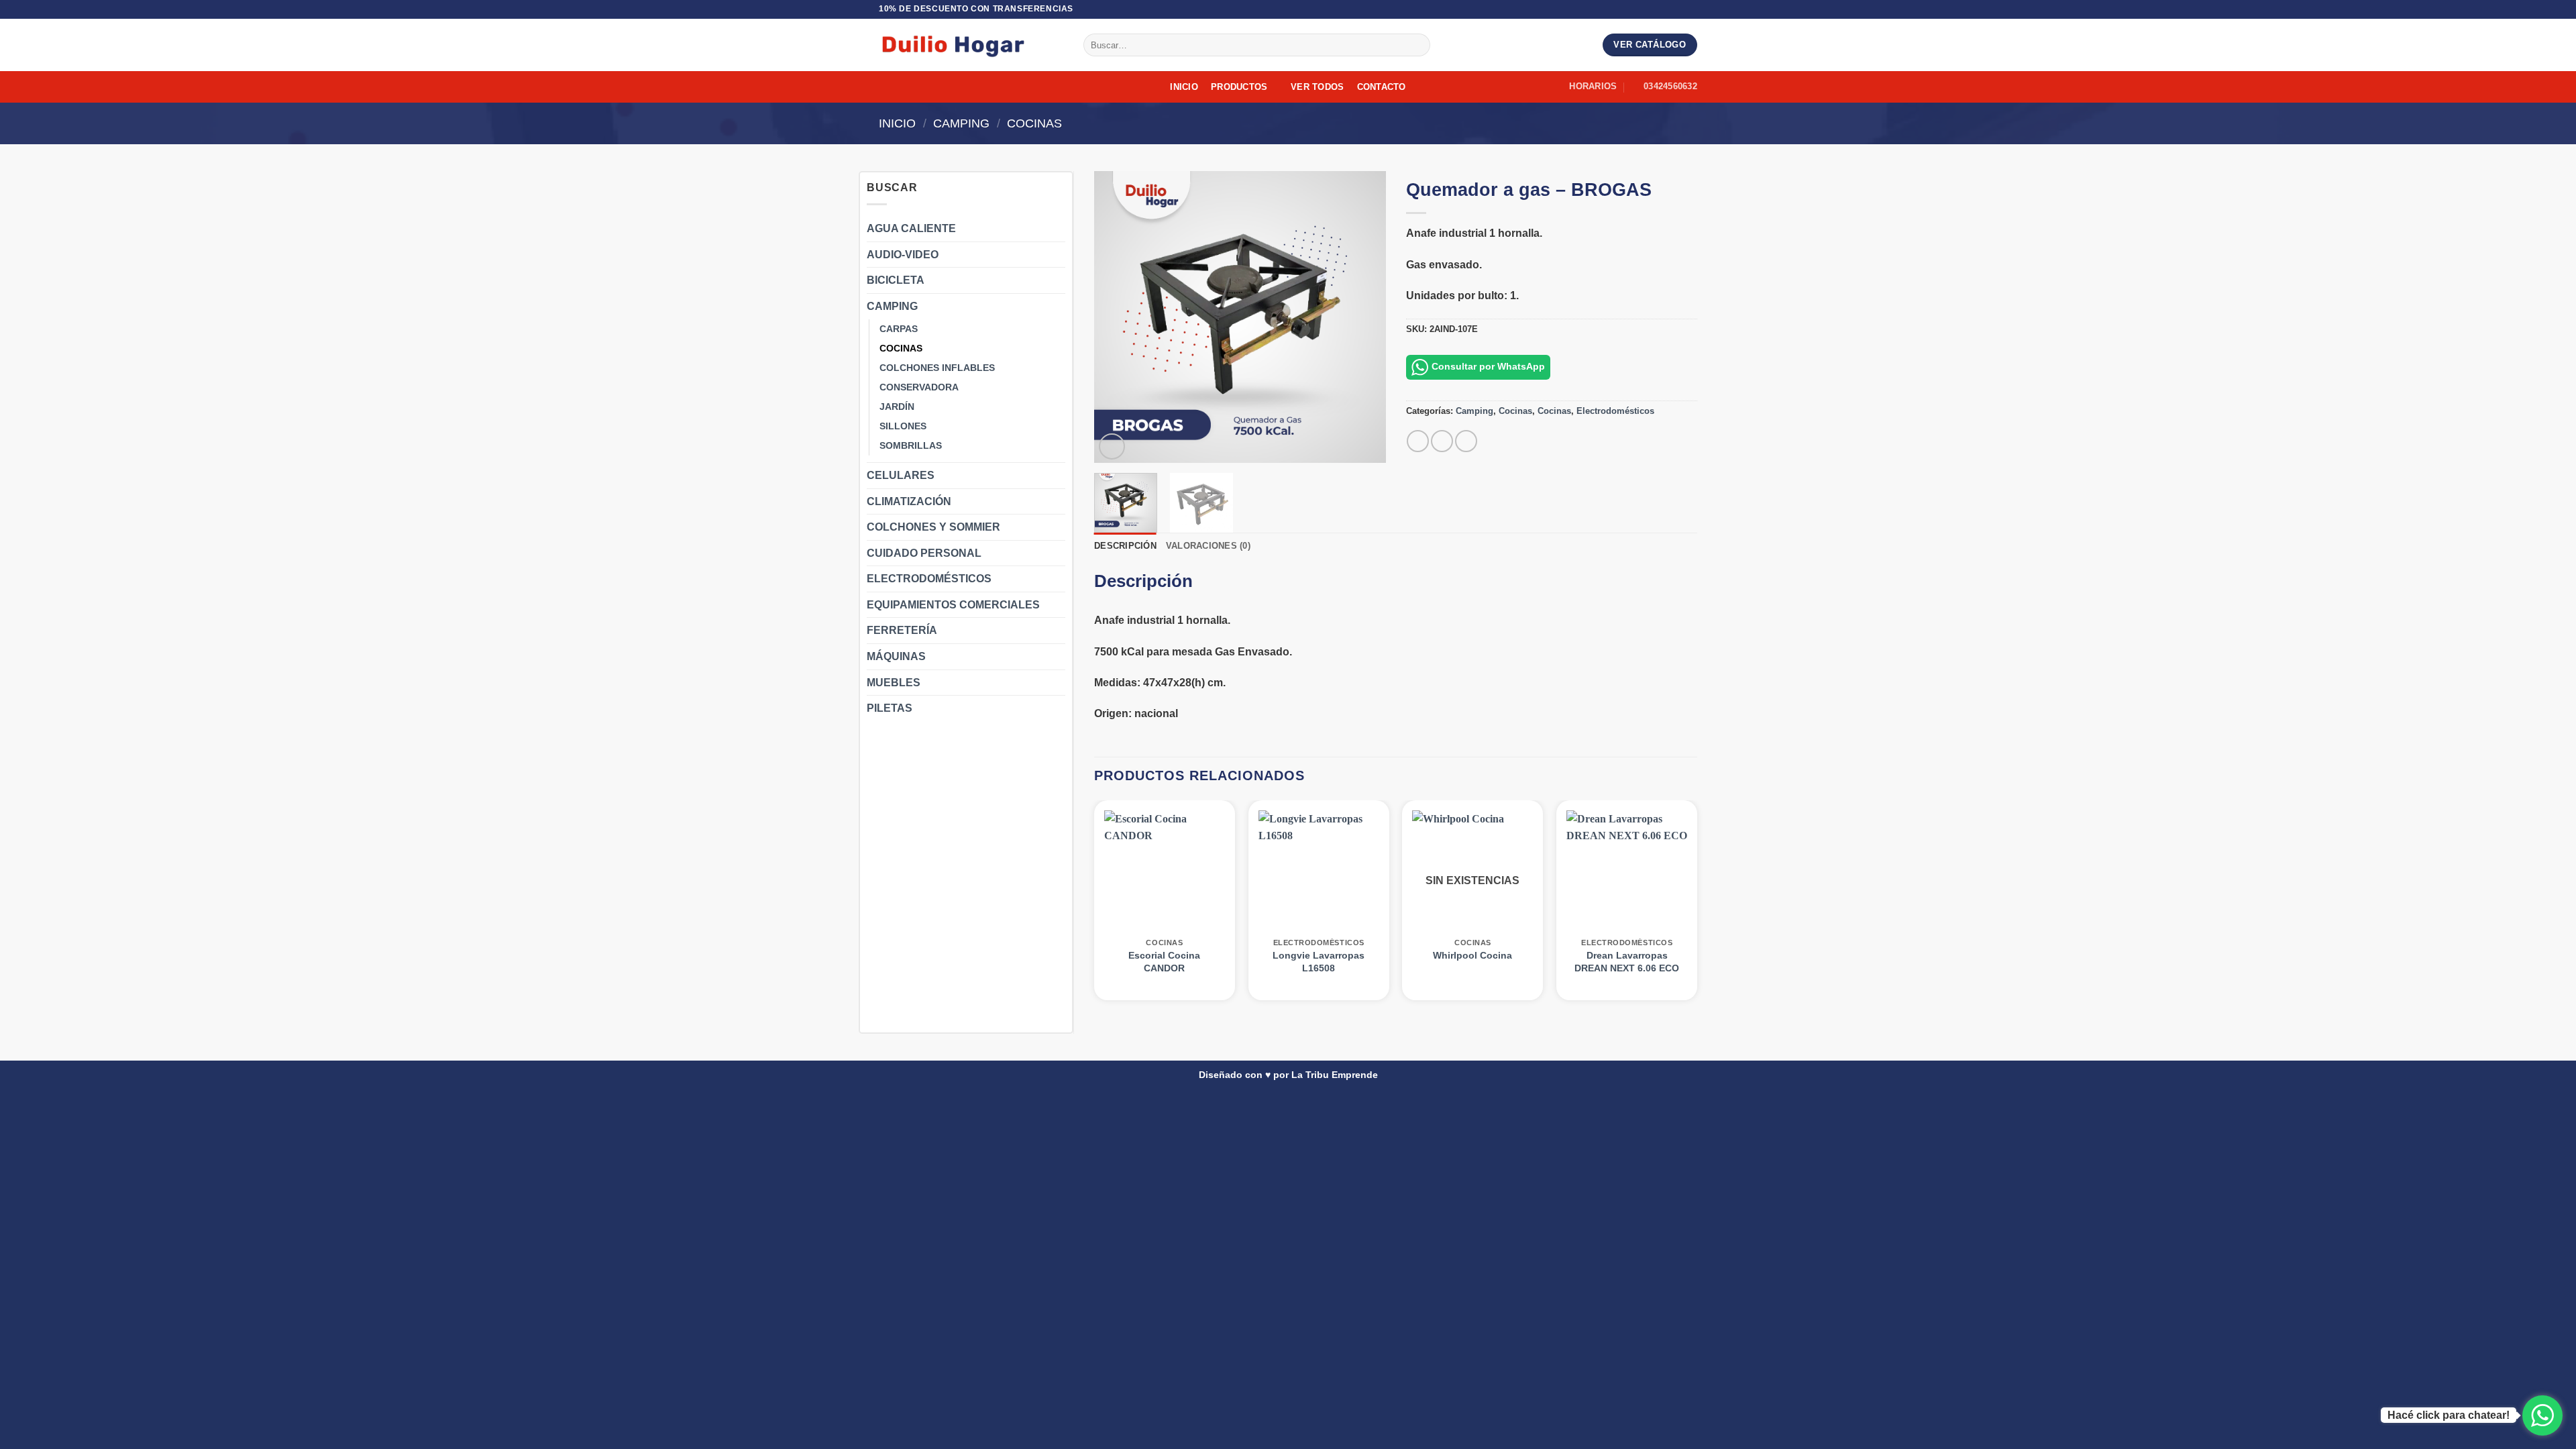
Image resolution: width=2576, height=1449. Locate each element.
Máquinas (896, 656)
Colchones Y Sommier (933, 527)
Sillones (903, 426)
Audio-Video (903, 255)
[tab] (1143, 586)
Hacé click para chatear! (2449, 1415)
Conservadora (919, 387)
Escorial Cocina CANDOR (1164, 962)
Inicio (1184, 87)
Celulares (901, 475)
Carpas (899, 329)
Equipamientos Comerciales (953, 605)
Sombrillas (911, 445)
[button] (1112, 446)
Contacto (1382, 87)
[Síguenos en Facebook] (1678, 9)
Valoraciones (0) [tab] (1208, 546)
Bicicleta (896, 280)
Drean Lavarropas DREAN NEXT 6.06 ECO (1627, 962)
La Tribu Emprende (1335, 1075)
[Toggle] (1057, 229)
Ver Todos (1317, 87)
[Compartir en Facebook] (1418, 441)
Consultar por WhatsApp (1488, 366)
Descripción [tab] (1125, 546)
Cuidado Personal (924, 553)
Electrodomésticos (929, 579)
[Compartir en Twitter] (1442, 441)
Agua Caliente (911, 228)
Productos (1239, 87)
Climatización (909, 501)
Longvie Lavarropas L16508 (1319, 962)
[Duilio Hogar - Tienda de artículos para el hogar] (971, 45)
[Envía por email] (1466, 441)
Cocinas (1034, 123)
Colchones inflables (937, 368)
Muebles (894, 683)
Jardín (897, 407)
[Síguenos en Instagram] (1690, 9)
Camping (961, 123)
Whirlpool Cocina (1472, 955)
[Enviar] (1417, 45)
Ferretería (902, 630)
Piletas (890, 708)
